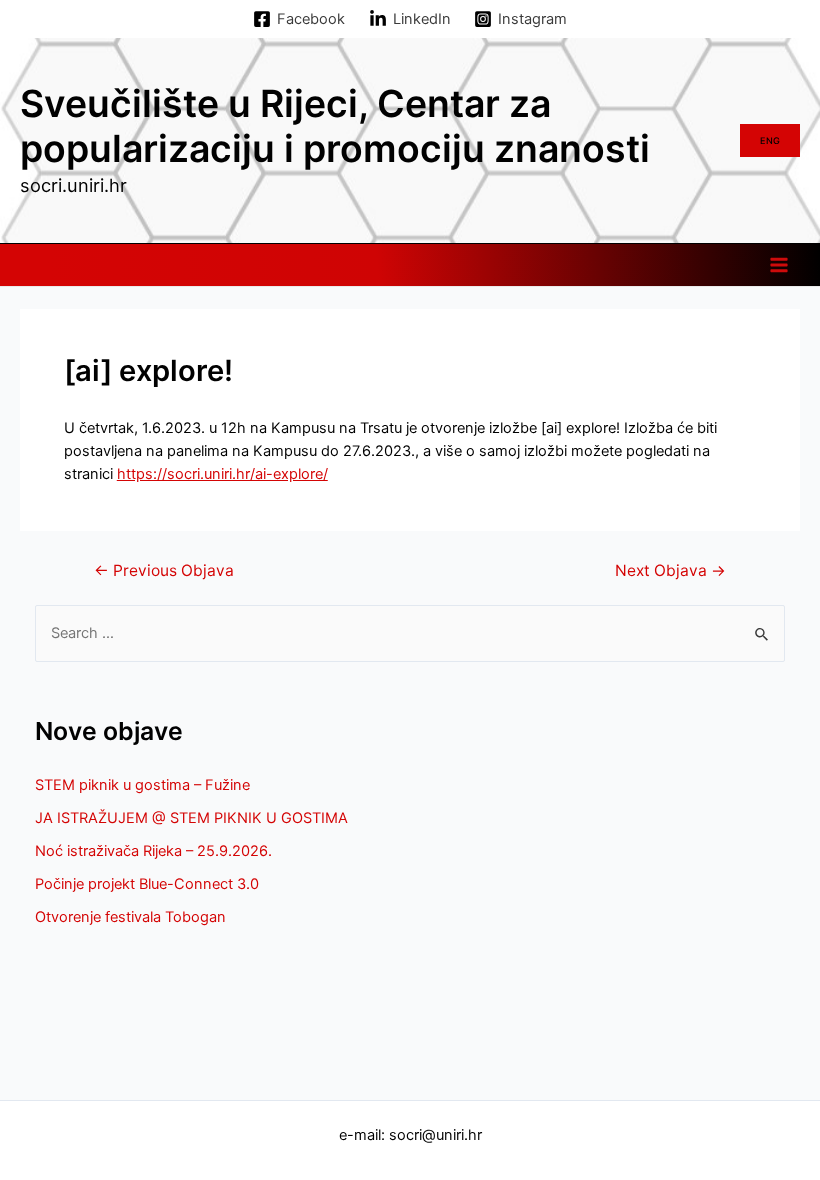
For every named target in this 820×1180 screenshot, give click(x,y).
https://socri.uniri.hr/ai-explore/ (222, 474)
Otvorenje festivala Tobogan (130, 917)
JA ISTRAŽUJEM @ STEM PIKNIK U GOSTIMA (191, 818)
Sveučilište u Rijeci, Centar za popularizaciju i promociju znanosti (335, 126)
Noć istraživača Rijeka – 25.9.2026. (153, 851)
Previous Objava (164, 571)
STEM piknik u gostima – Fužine (142, 785)
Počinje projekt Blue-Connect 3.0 (147, 884)
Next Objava (670, 571)
